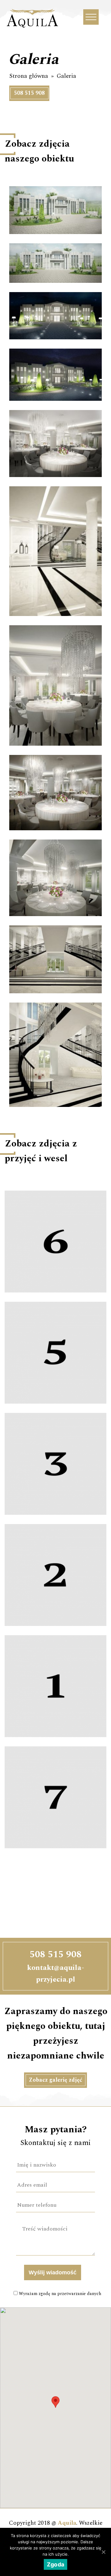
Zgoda (55, 2564)
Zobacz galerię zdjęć (55, 2080)
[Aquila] (32, 29)
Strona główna (29, 76)
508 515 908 (29, 93)
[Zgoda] (103, 2552)
